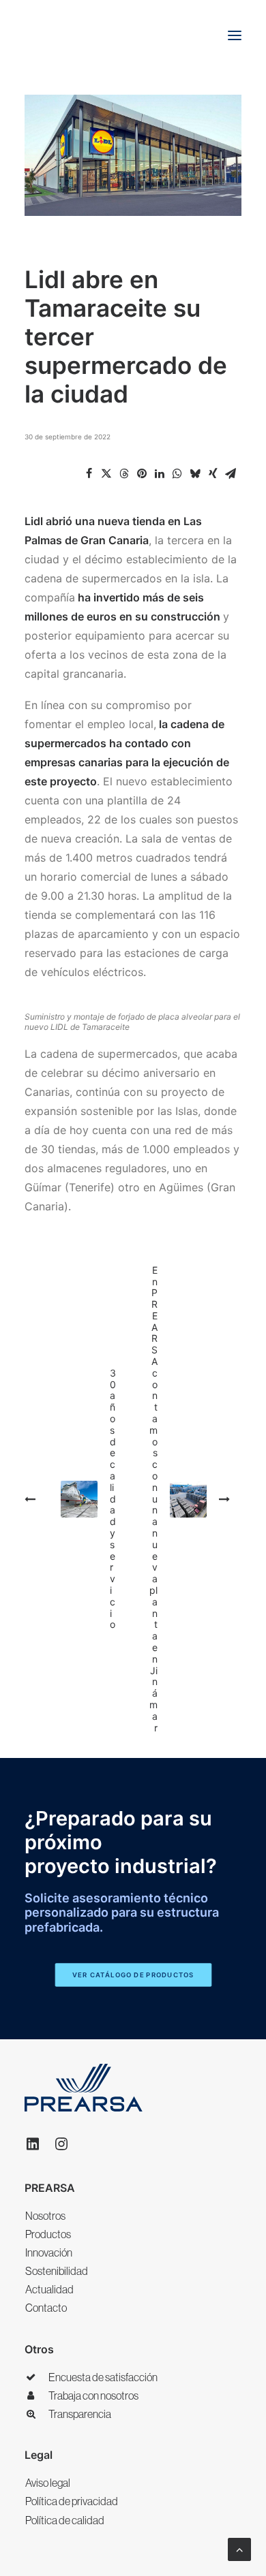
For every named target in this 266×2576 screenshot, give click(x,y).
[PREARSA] (67, 35)
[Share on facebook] (89, 473)
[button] (235, 35)
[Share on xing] (213, 473)
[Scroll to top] (239, 2548)
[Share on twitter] (106, 473)
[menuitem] (133, 2216)
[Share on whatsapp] (177, 473)
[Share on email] (231, 473)
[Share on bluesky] (195, 473)
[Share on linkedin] (160, 473)
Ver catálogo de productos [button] (133, 1975)
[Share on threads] (124, 473)
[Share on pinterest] (142, 473)
